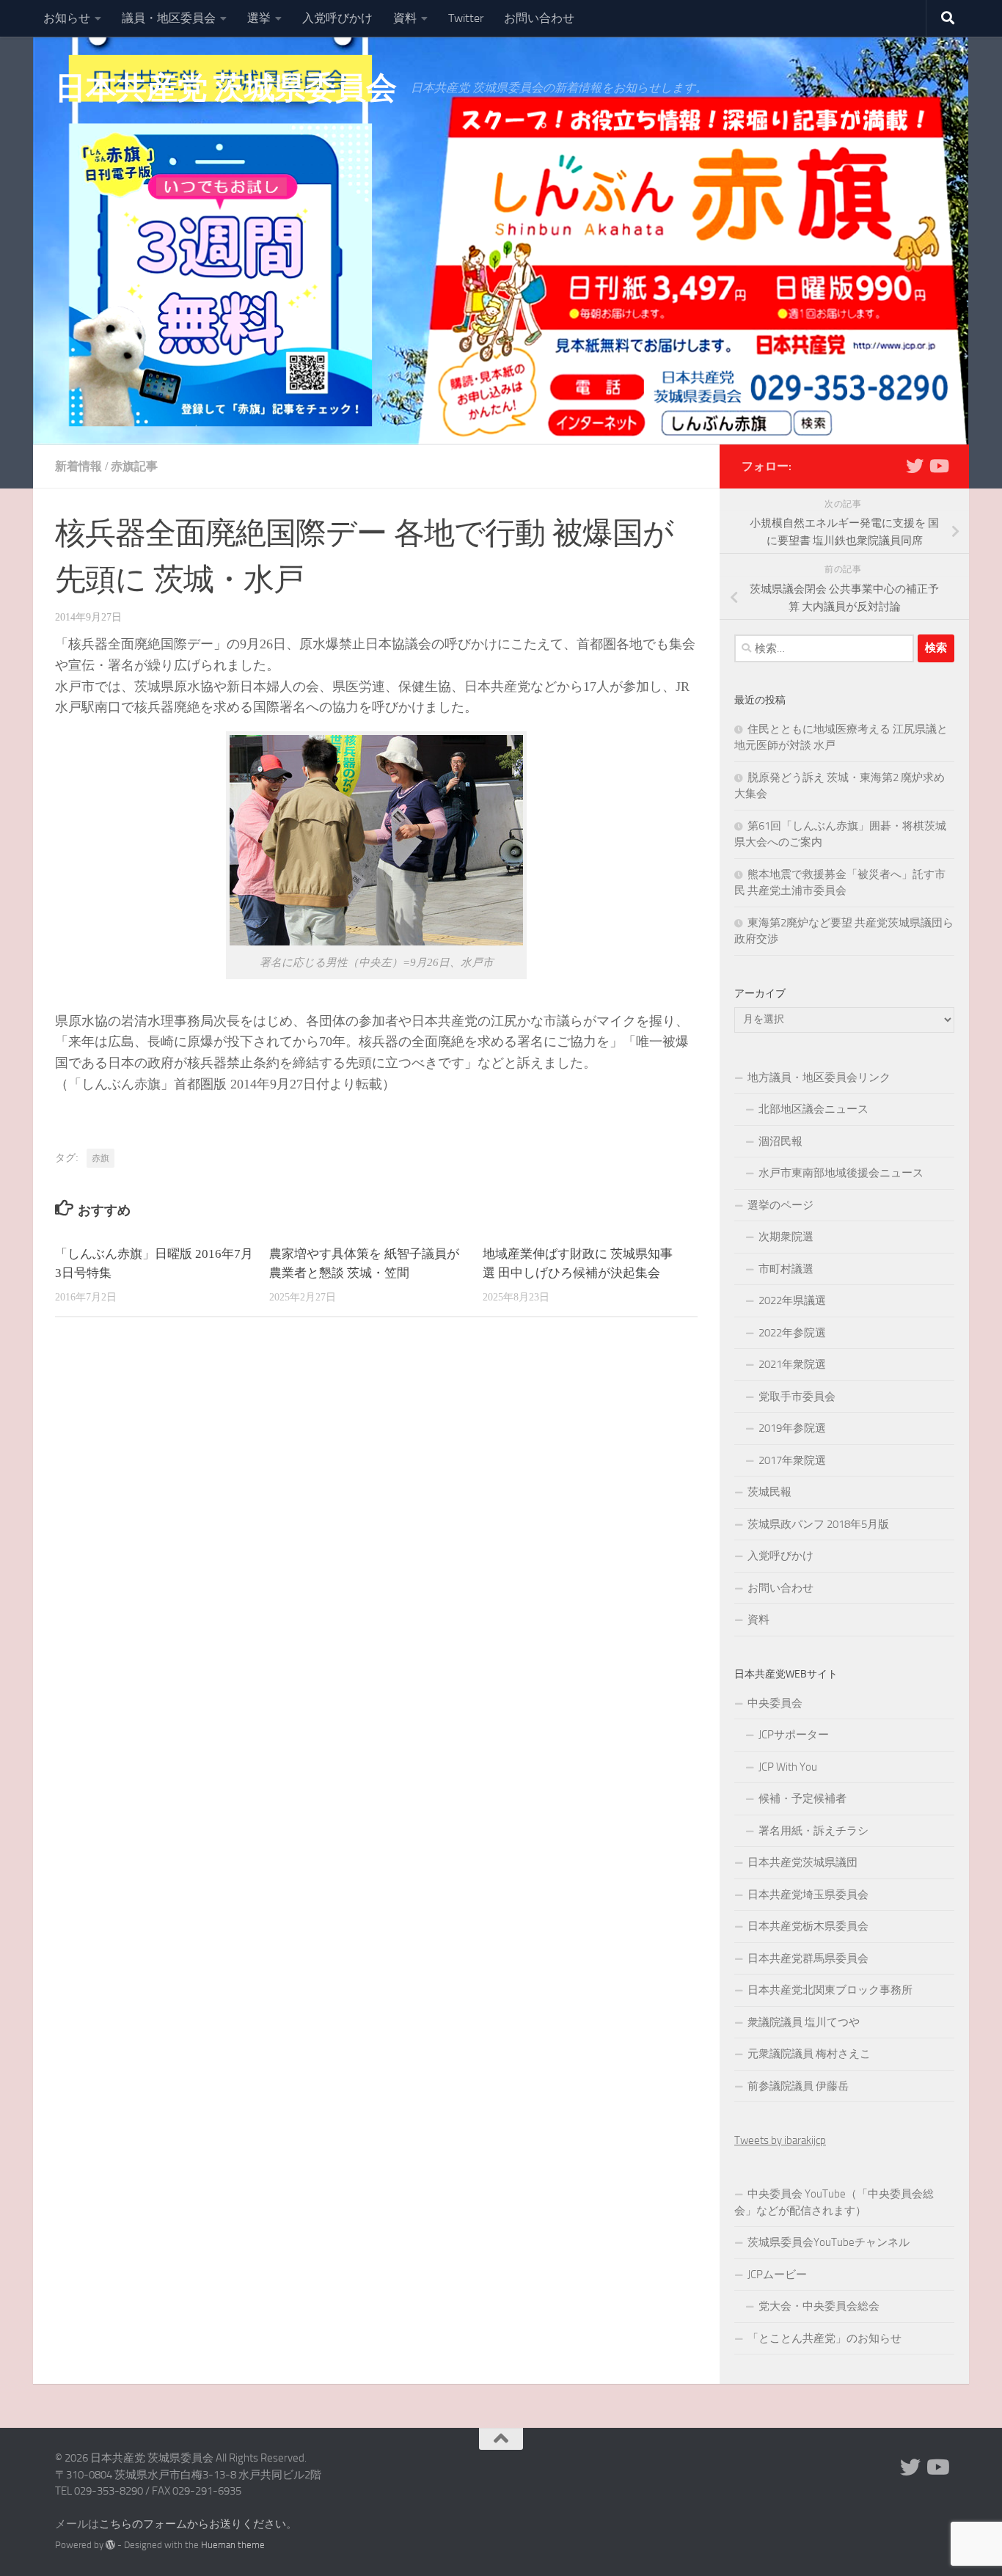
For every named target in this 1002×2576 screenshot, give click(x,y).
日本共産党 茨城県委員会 (226, 88)
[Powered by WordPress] (110, 2545)
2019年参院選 (792, 1428)
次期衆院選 (786, 1237)
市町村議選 (786, 1269)
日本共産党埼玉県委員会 (808, 1895)
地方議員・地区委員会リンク (819, 1077)
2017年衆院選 (792, 1460)
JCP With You (788, 1767)
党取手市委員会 (797, 1397)
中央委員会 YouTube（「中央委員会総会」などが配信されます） (834, 2202)
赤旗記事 (134, 466)
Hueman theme (233, 2545)
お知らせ (67, 18)
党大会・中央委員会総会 (819, 2306)
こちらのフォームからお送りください (193, 2524)
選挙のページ (780, 1205)
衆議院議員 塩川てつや (804, 2022)
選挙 (259, 18)
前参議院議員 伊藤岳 (798, 2086)
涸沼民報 (780, 1141)
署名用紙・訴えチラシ (813, 1831)
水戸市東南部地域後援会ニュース (841, 1173)
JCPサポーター (794, 1735)
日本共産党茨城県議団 (802, 1862)
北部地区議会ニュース (813, 1109)
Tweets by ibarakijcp (780, 2140)
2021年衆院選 (792, 1364)
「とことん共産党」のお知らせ (824, 2338)
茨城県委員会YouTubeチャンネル (829, 2242)
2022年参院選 (792, 1333)
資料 (405, 18)
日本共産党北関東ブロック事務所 (830, 1990)
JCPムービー (777, 2275)
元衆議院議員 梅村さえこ (809, 2054)
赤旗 (100, 1158)
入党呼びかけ (337, 18)
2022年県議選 (792, 1300)
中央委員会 (775, 1703)
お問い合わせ (539, 18)
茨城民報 (769, 1492)
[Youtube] (938, 466)
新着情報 (78, 466)
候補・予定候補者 (802, 1799)
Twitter (466, 18)
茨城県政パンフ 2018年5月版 (818, 1524)
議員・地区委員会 (169, 18)
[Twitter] (915, 466)
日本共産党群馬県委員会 (808, 1958)
